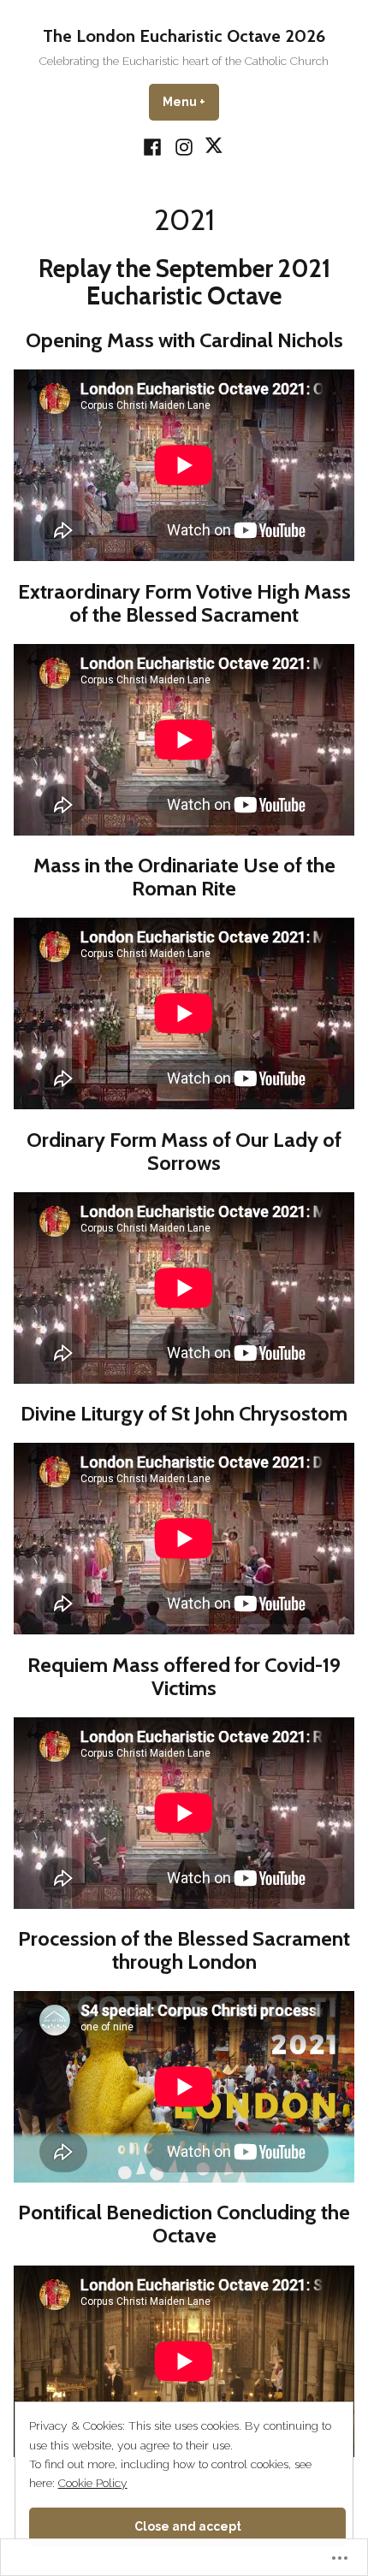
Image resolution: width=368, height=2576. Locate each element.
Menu (191, 102)
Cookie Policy (93, 2483)
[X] (213, 146)
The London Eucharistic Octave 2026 (184, 36)
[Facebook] (154, 146)
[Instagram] (184, 146)
